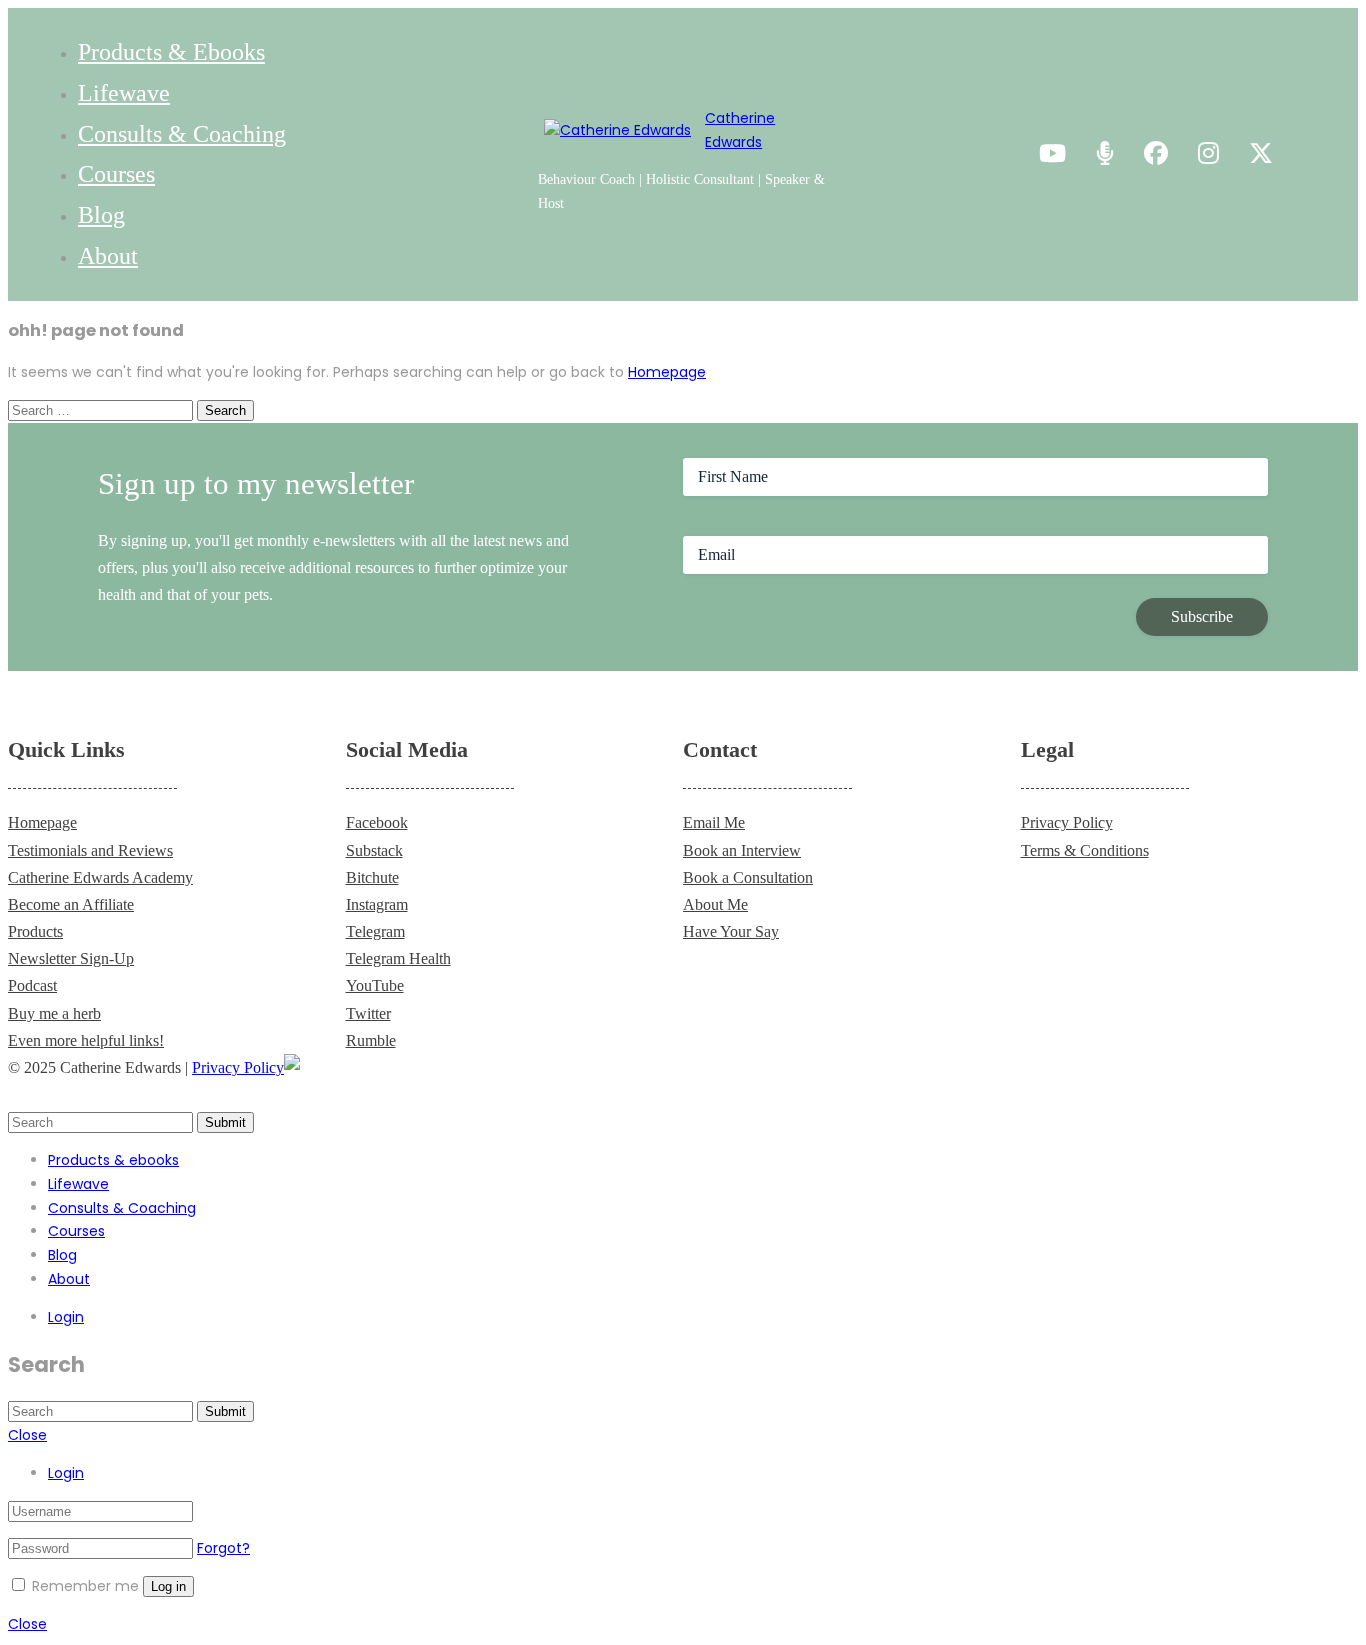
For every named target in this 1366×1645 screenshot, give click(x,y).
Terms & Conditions (1085, 850)
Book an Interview (742, 850)
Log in (168, 1586)
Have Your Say (731, 931)
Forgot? (223, 1548)
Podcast (32, 985)
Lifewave (124, 93)
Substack (374, 850)
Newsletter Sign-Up (71, 958)
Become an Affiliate (71, 904)
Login (66, 1317)
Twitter (368, 1013)
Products (35, 931)
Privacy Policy (1067, 822)
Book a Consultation (748, 877)
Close (27, 1435)
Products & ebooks (171, 52)
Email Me (714, 822)
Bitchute (372, 877)
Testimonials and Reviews (90, 850)
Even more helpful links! (86, 1040)
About (108, 256)
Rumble (371, 1040)
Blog (101, 215)
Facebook (377, 822)
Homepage (667, 372)
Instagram (377, 904)
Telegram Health (398, 958)
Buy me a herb (54, 1013)
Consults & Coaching (182, 134)
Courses (116, 174)
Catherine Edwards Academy (100, 877)
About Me (715, 904)
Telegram (375, 931)
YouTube (375, 985)
